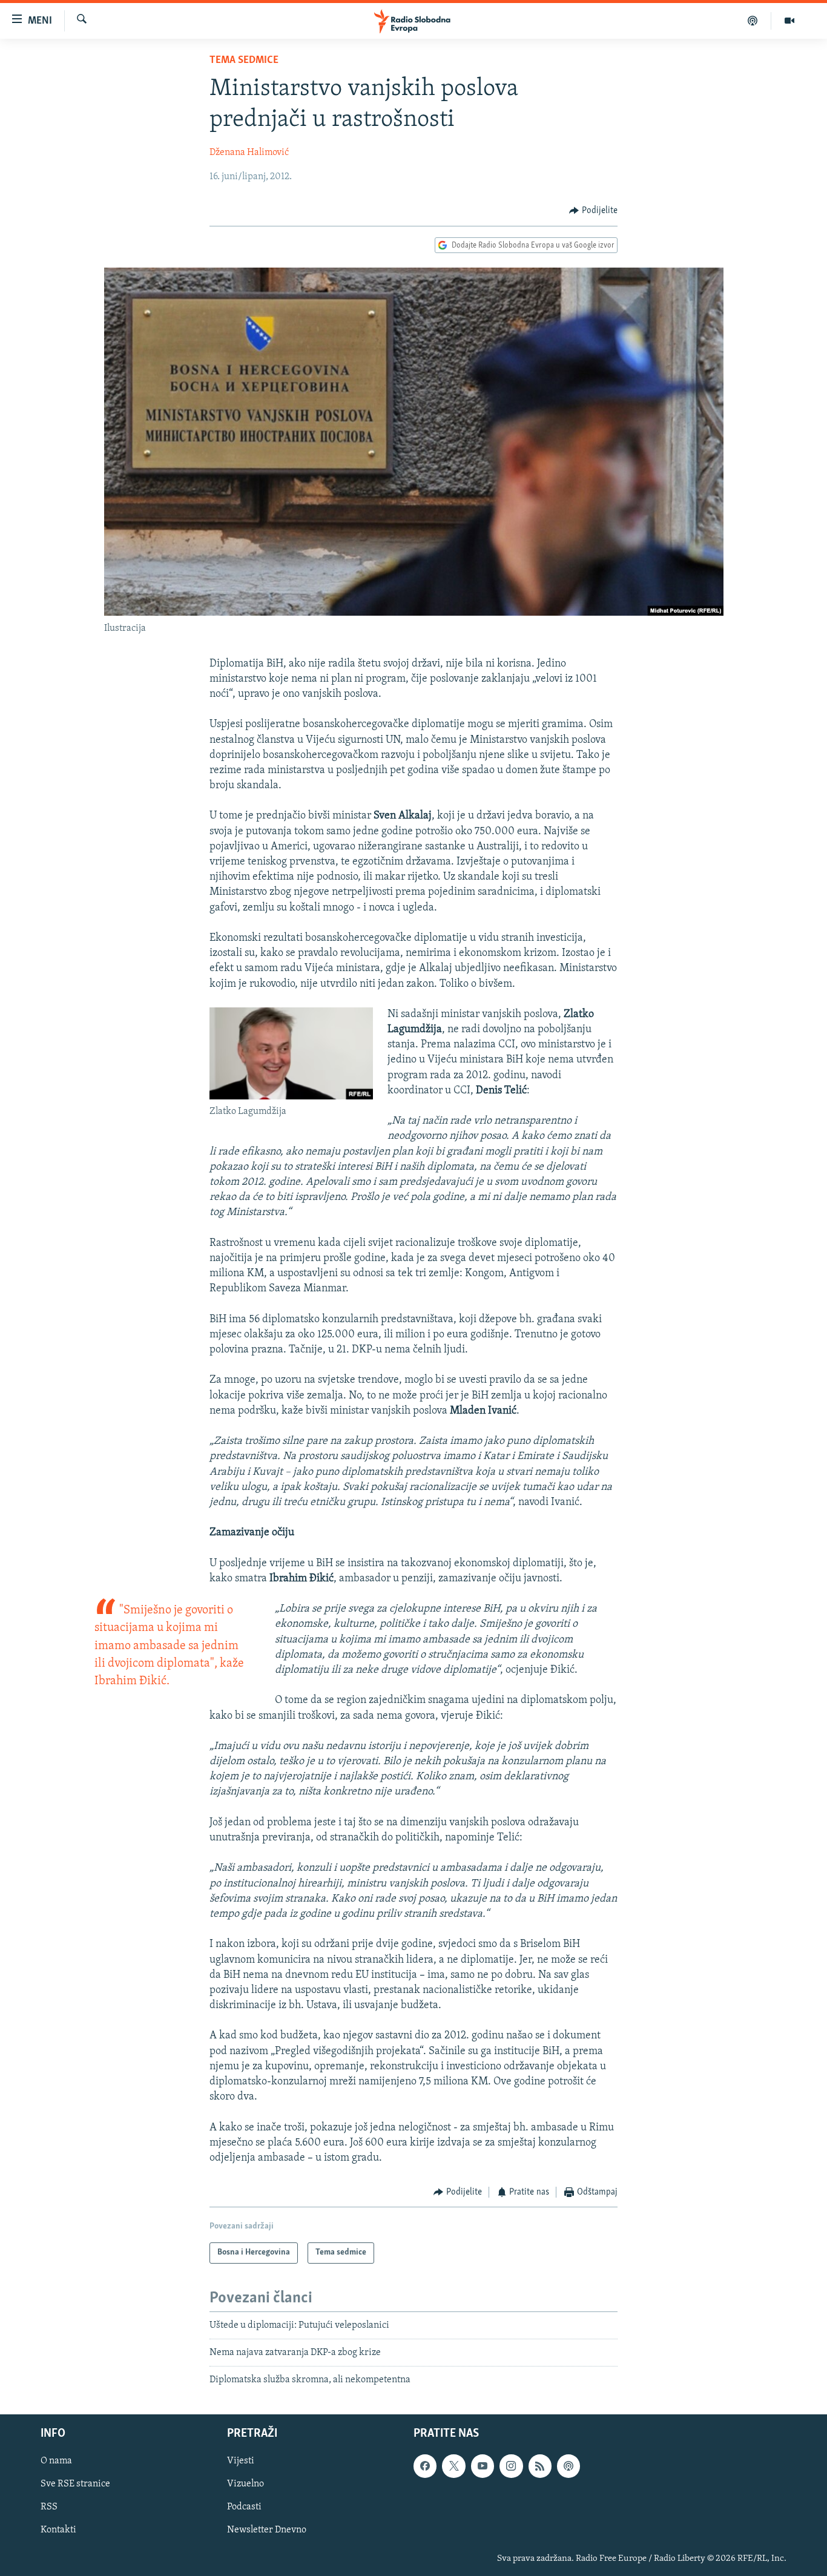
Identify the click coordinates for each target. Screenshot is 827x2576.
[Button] (593, 211)
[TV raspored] (568, 2466)
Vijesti (241, 2461)
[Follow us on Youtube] (483, 2466)
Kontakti (58, 2530)
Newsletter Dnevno (267, 2530)
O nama (56, 2461)
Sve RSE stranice (75, 2484)
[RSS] (540, 2466)
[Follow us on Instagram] (511, 2466)
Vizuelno (245, 2484)
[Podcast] (753, 21)
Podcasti (244, 2507)
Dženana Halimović (249, 153)
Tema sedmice (244, 61)
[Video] (789, 21)
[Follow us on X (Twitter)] (453, 2466)
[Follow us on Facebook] (425, 2466)
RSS (49, 2507)
